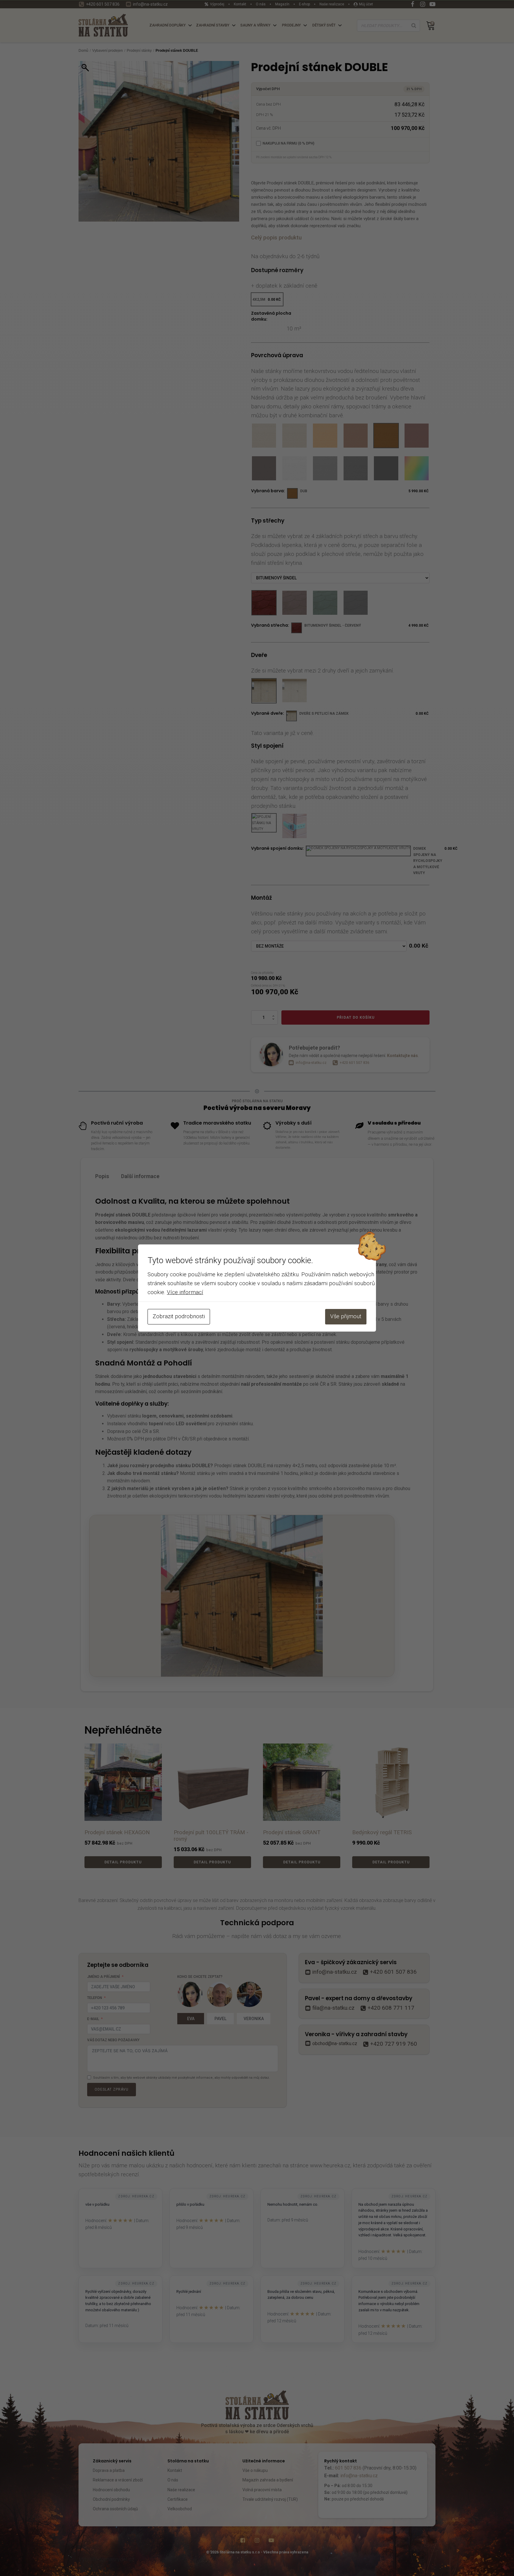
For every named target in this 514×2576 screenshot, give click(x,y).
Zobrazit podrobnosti (179, 1316)
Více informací (185, 1292)
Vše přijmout (346, 1316)
